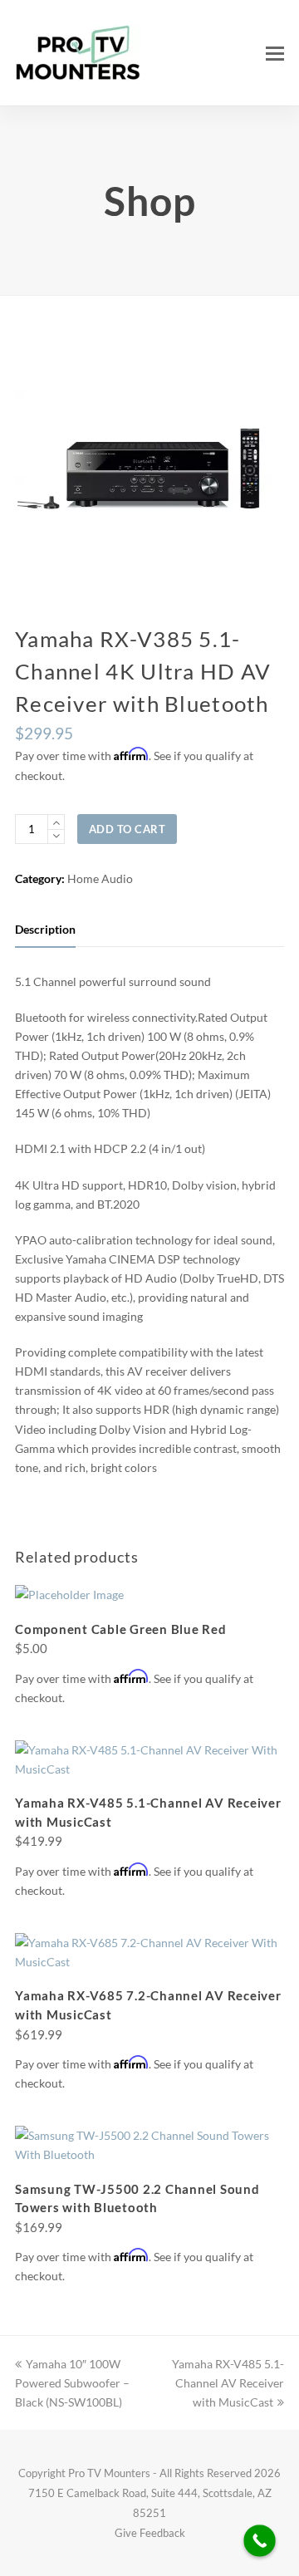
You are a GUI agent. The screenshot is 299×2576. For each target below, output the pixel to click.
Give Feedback (150, 2533)
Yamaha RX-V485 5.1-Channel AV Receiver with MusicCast (228, 2383)
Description (45, 929)
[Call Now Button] (260, 2541)
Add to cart (127, 829)
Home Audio (100, 878)
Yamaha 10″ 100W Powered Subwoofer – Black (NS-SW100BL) (72, 2383)
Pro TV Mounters (109, 2473)
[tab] (45, 930)
